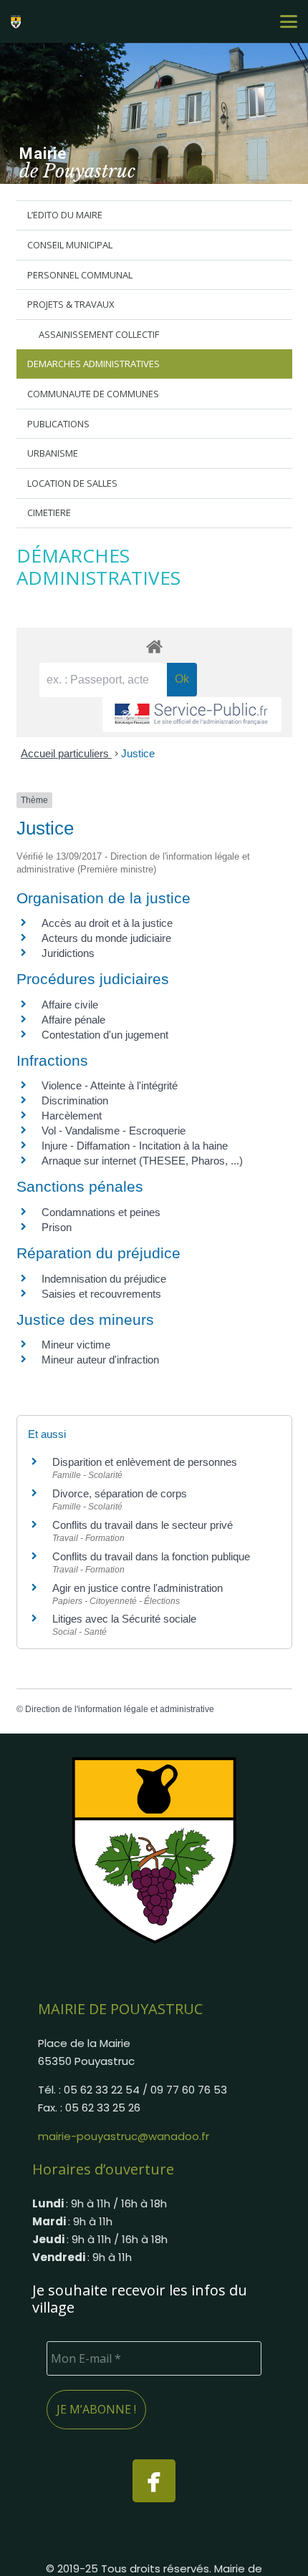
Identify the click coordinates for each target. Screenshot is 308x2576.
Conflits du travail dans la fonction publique (151, 1556)
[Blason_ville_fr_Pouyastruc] (154, 1850)
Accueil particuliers (66, 753)
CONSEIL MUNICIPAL (70, 245)
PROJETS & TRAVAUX (71, 304)
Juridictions (68, 953)
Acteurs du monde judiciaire (106, 938)
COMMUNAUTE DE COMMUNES (93, 394)
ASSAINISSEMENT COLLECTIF (99, 334)
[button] (289, 21)
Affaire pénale (73, 1020)
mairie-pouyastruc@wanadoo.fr (124, 2136)
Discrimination (75, 1100)
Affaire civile (70, 1005)
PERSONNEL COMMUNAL (80, 275)
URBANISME (53, 453)
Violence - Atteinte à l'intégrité (110, 1085)
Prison (57, 1227)
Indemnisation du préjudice (104, 1279)
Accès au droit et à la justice (107, 923)
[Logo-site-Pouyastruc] (18, 21)
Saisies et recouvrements (101, 1294)
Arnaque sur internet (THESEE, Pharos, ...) (142, 1161)
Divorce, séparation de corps (120, 1493)
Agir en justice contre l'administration (138, 1588)
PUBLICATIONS (58, 424)
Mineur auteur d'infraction (100, 1360)
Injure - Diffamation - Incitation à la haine (135, 1146)
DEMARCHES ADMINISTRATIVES (93, 364)
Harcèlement (72, 1116)
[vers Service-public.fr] (192, 715)
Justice (138, 753)
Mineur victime (76, 1345)
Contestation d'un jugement (105, 1035)
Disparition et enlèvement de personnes (145, 1462)
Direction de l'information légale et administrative (120, 1709)
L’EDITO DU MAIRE (65, 215)
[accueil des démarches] (154, 646)
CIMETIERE (49, 512)
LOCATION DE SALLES (72, 483)
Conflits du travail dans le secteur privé (143, 1525)
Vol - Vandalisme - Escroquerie (114, 1131)
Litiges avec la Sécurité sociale (124, 1619)
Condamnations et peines (101, 1212)
